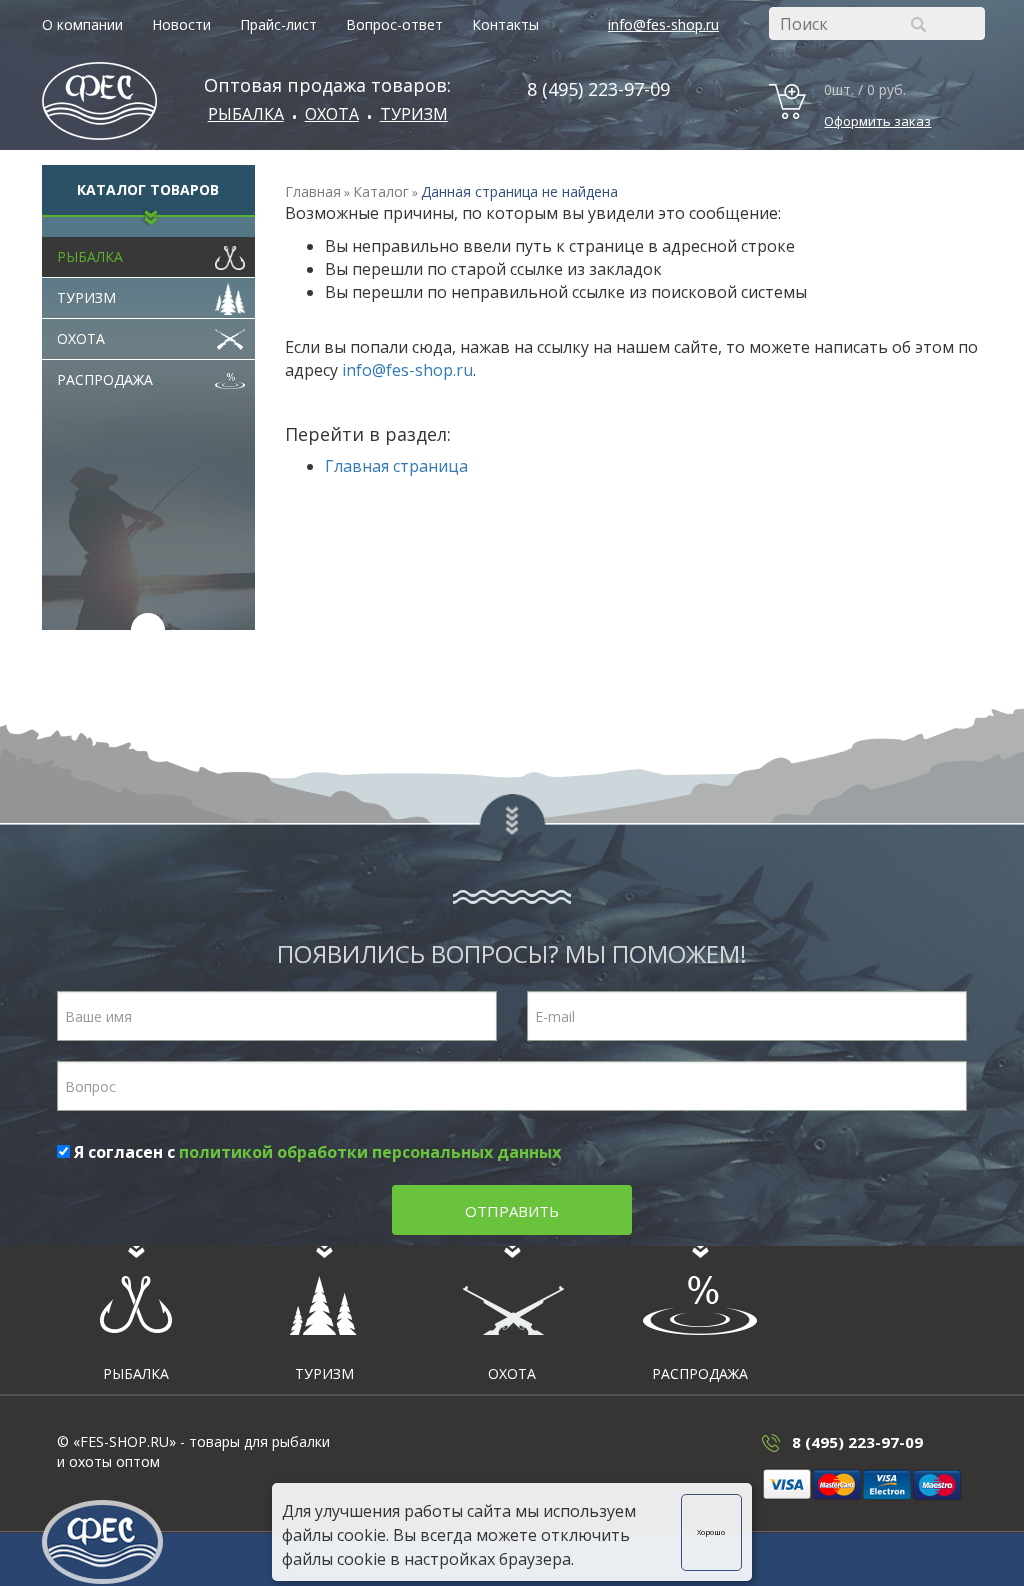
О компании (82, 24)
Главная (313, 191)
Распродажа (105, 379)
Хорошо (711, 1532)
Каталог (381, 191)
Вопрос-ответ (394, 24)
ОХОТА (332, 114)
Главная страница (396, 466)
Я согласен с (315, 1152)
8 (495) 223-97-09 (598, 89)
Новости (181, 24)
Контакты (505, 24)
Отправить (512, 1211)
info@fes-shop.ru (663, 24)
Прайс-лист (278, 24)
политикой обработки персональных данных (370, 1152)
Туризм (414, 114)
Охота (81, 338)
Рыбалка (246, 114)
